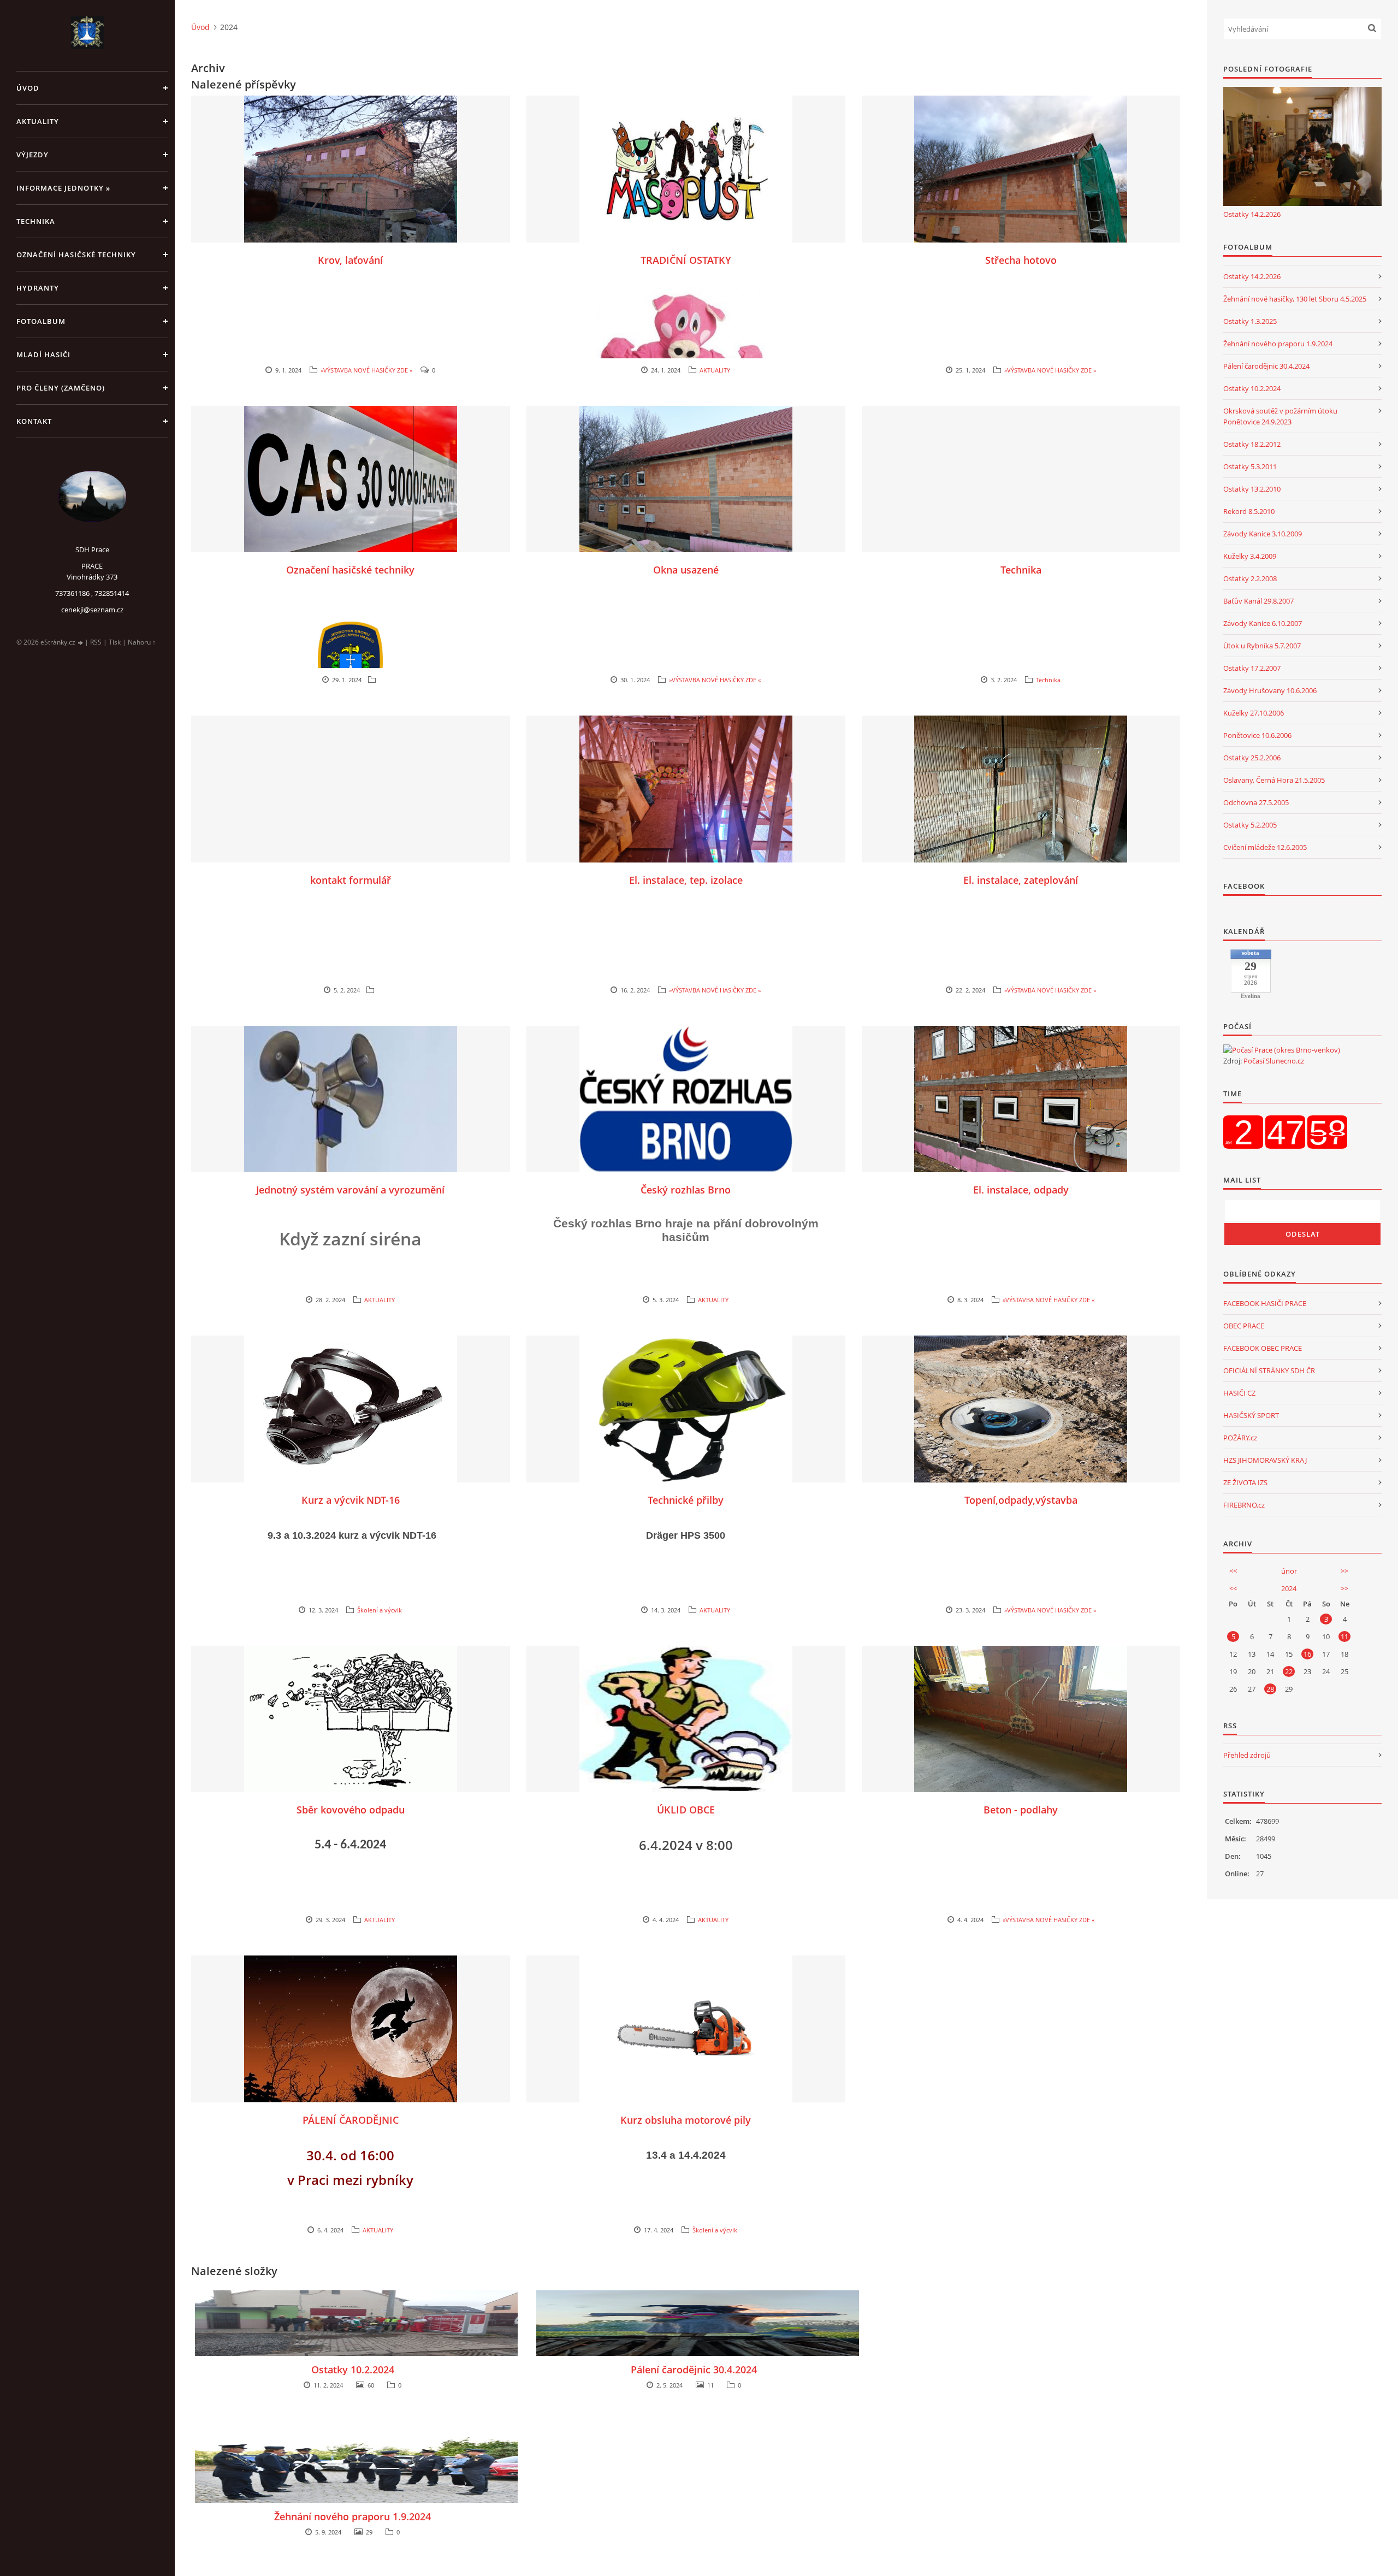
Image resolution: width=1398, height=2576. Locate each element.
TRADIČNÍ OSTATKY (686, 260)
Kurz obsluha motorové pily (686, 2120)
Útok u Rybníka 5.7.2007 (1262, 646)
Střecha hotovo (1021, 260)
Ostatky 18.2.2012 (1252, 444)
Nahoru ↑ (142, 642)
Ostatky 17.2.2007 (1252, 668)
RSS (96, 642)
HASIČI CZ (1239, 1393)
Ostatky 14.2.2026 (1252, 214)
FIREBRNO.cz (1244, 1505)
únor (1289, 1571)
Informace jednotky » (63, 188)
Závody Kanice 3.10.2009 (1263, 534)
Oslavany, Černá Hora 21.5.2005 (1274, 780)
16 (1307, 1654)
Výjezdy (32, 155)
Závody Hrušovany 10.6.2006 (1270, 690)
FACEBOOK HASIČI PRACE (1265, 1303)
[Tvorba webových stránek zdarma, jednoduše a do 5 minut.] (81, 643)
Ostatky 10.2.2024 (353, 2370)
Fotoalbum (41, 321)
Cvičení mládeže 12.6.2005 (1265, 847)
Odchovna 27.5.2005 (1256, 802)
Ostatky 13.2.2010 (1252, 489)
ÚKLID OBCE (686, 1810)
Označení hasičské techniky (76, 255)
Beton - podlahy (1021, 1810)
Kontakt (34, 421)
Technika (36, 221)
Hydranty (38, 288)
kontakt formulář (351, 880)
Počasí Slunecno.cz (1274, 1061)
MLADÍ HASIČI (43, 355)
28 (1270, 1689)
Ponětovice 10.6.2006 (1257, 735)
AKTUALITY (38, 121)
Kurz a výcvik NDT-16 (351, 1500)
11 (1344, 1636)
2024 (1289, 1588)
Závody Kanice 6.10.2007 (1263, 623)
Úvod (28, 88)
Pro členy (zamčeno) (61, 388)
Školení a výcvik (380, 1610)
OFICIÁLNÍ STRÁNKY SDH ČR (1269, 1370)
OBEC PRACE (1244, 1326)
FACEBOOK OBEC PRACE (1263, 1348)
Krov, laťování (350, 260)
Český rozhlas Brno (686, 1190)
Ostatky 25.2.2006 (1252, 758)
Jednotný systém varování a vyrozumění (350, 1190)
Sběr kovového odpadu (351, 1810)
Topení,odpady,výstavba (1021, 1500)
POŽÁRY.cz (1240, 1438)
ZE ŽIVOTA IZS (1245, 1482)
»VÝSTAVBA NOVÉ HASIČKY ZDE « (366, 370)
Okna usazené (686, 570)
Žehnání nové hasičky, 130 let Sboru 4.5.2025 (1295, 299)
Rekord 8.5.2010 (1249, 511)
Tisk (115, 642)
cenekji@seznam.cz (92, 610)
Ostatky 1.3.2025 (1250, 321)
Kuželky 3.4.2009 (1250, 556)
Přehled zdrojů (1247, 1755)
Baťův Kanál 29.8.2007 (1258, 601)
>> (1344, 1571)
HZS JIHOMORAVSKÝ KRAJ (1265, 1460)
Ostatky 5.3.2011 (1250, 466)
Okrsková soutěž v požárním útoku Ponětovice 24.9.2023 (1280, 416)
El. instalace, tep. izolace (686, 880)
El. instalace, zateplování (1021, 880)
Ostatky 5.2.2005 (1250, 825)
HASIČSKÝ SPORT (1251, 1415)
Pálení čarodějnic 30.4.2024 (694, 2370)
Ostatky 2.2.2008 (1250, 578)
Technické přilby (686, 1500)
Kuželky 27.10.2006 (1254, 713)
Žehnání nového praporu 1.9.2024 (353, 2516)
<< (1233, 1571)
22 (1289, 1671)
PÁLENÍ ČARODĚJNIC (351, 2120)
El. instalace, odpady (1021, 1190)
